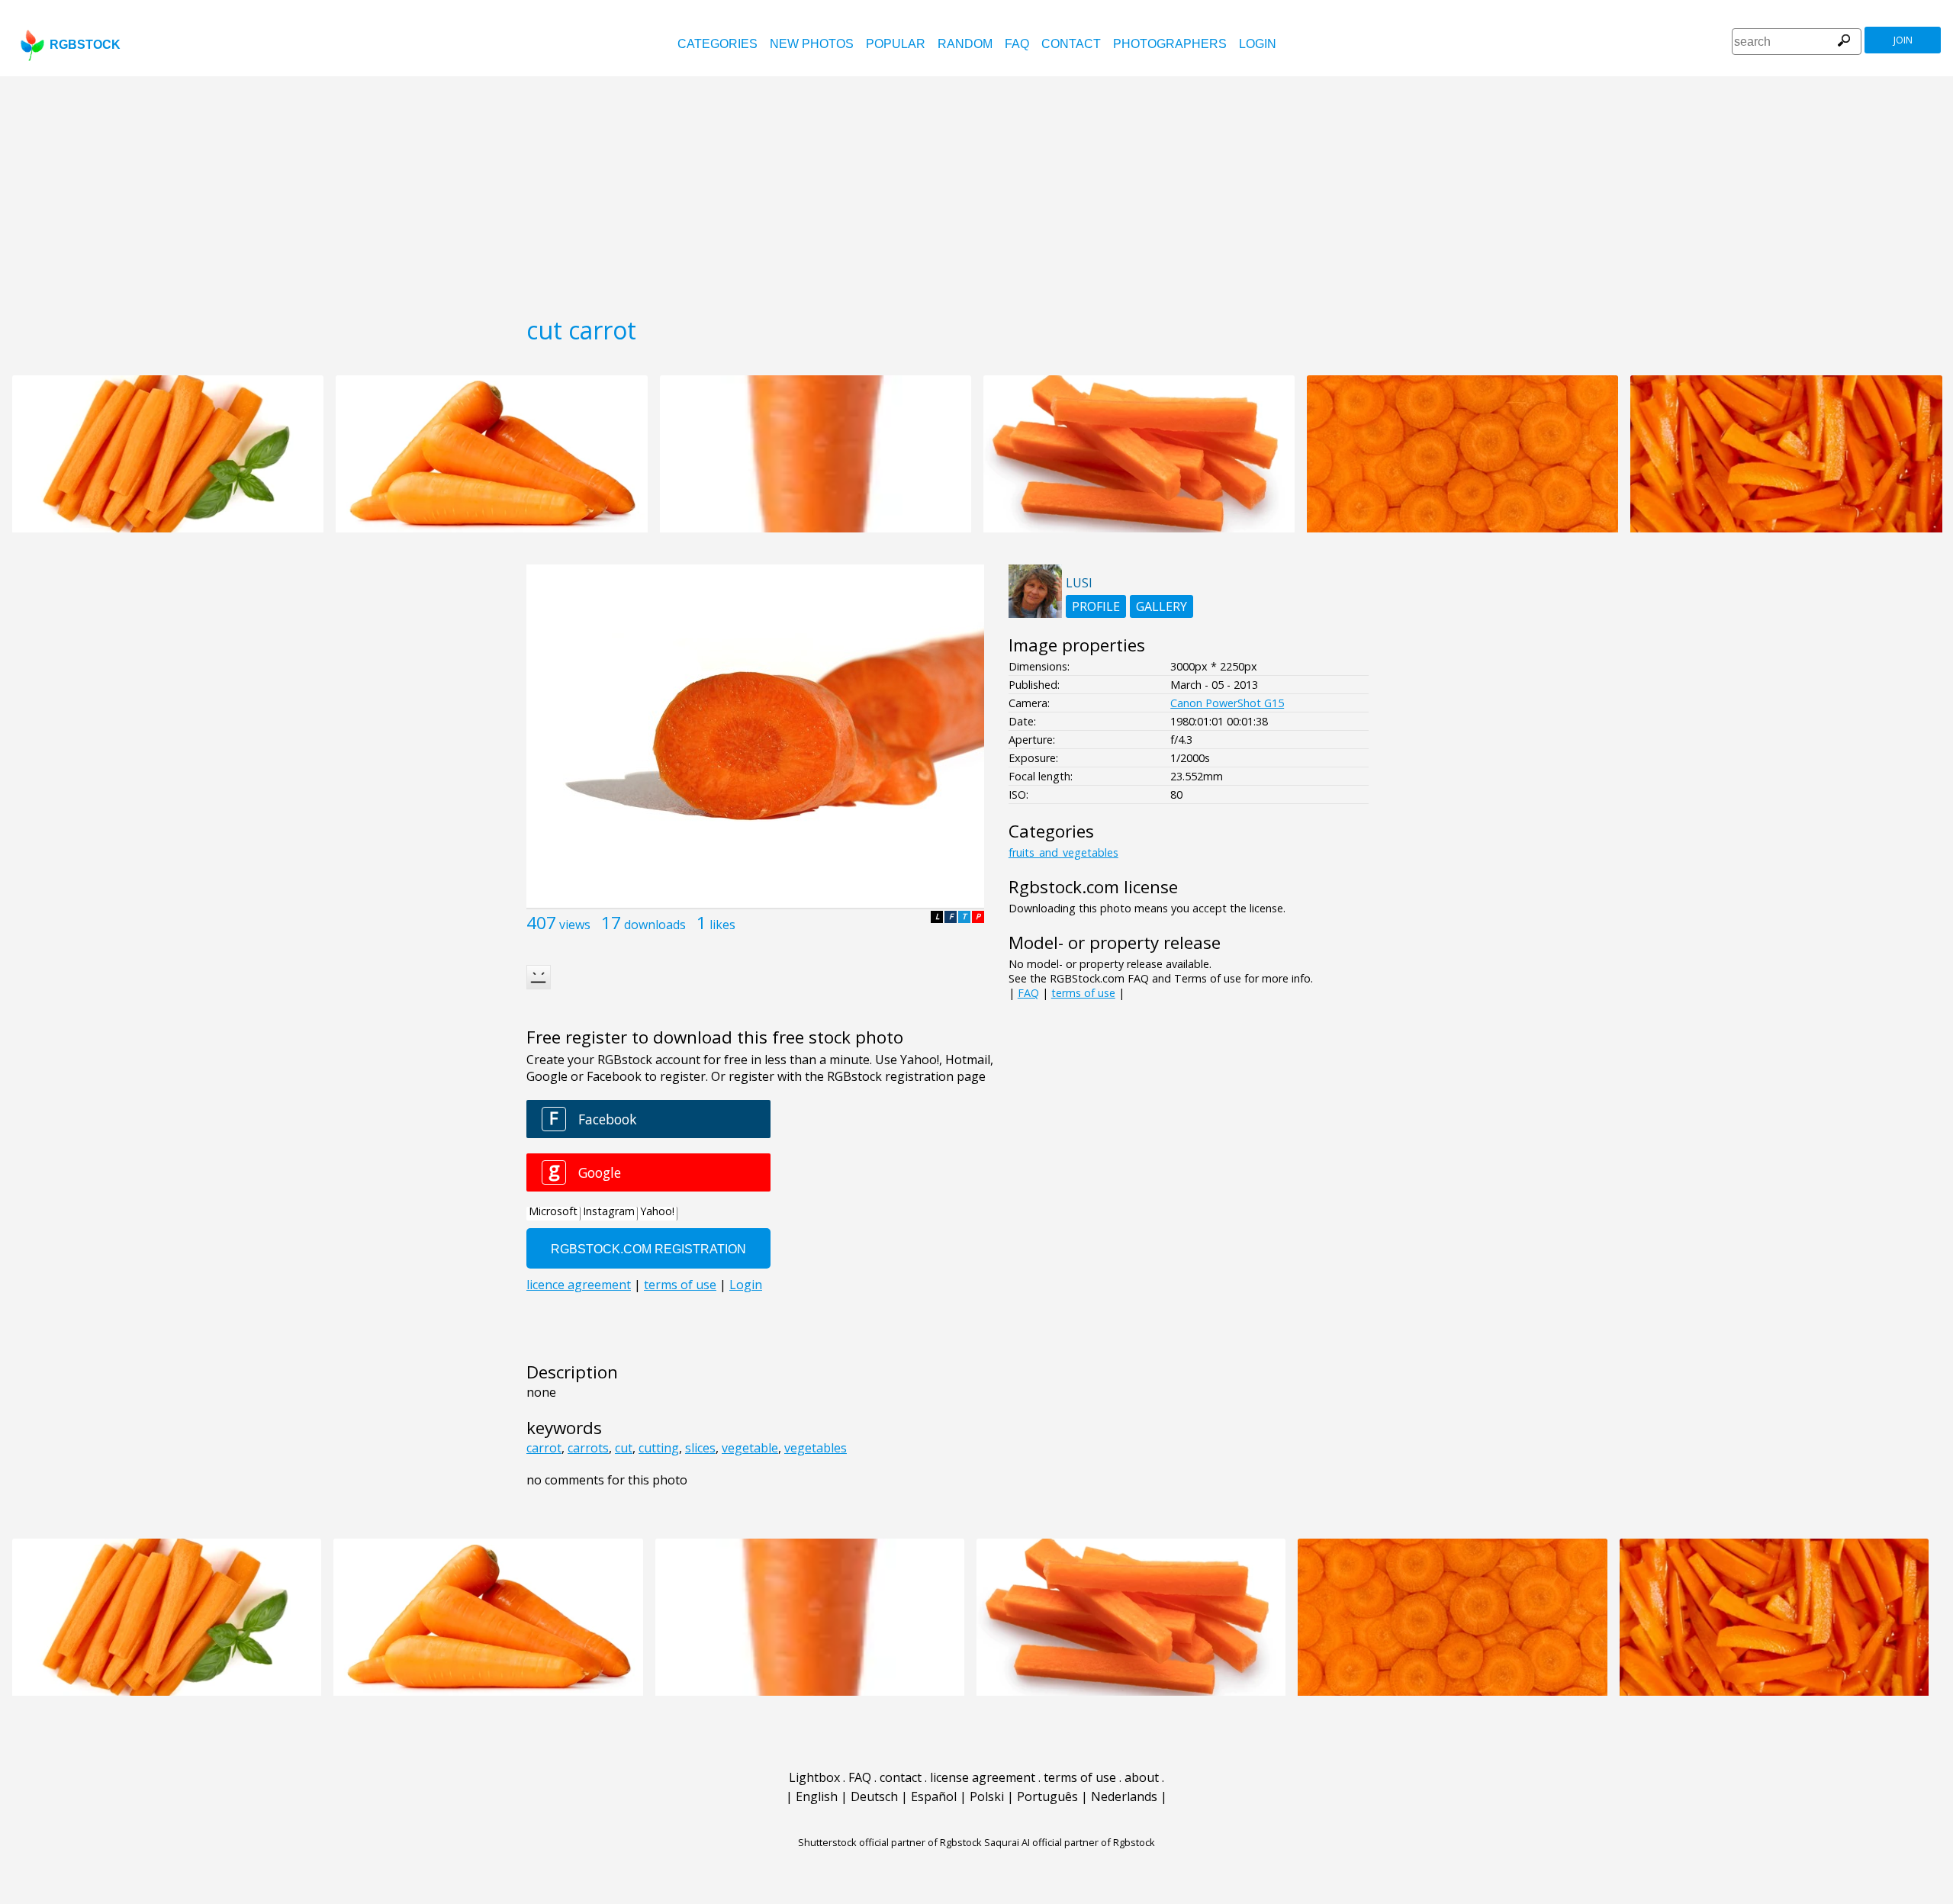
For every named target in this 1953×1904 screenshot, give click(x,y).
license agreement (983, 1777)
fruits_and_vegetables (1063, 852)
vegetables (816, 1448)
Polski (987, 1796)
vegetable (750, 1448)
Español (934, 1796)
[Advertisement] (976, 191)
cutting (659, 1448)
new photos (812, 44)
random (965, 44)
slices (700, 1448)
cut (624, 1448)
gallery (1162, 606)
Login (1258, 44)
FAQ (1017, 44)
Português (1047, 1796)
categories (717, 44)
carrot (544, 1448)
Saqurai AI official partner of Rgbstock (1070, 1842)
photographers (1170, 44)
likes (722, 925)
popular (896, 44)
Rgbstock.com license (1093, 887)
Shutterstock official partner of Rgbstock (890, 1842)
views (575, 925)
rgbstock (85, 45)
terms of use (1083, 993)
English (817, 1796)
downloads (655, 925)
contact (1071, 44)
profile (1096, 606)
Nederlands (1124, 1796)
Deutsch (874, 1796)
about (1142, 1777)
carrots (588, 1448)
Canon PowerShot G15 (1227, 703)
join (1903, 40)
